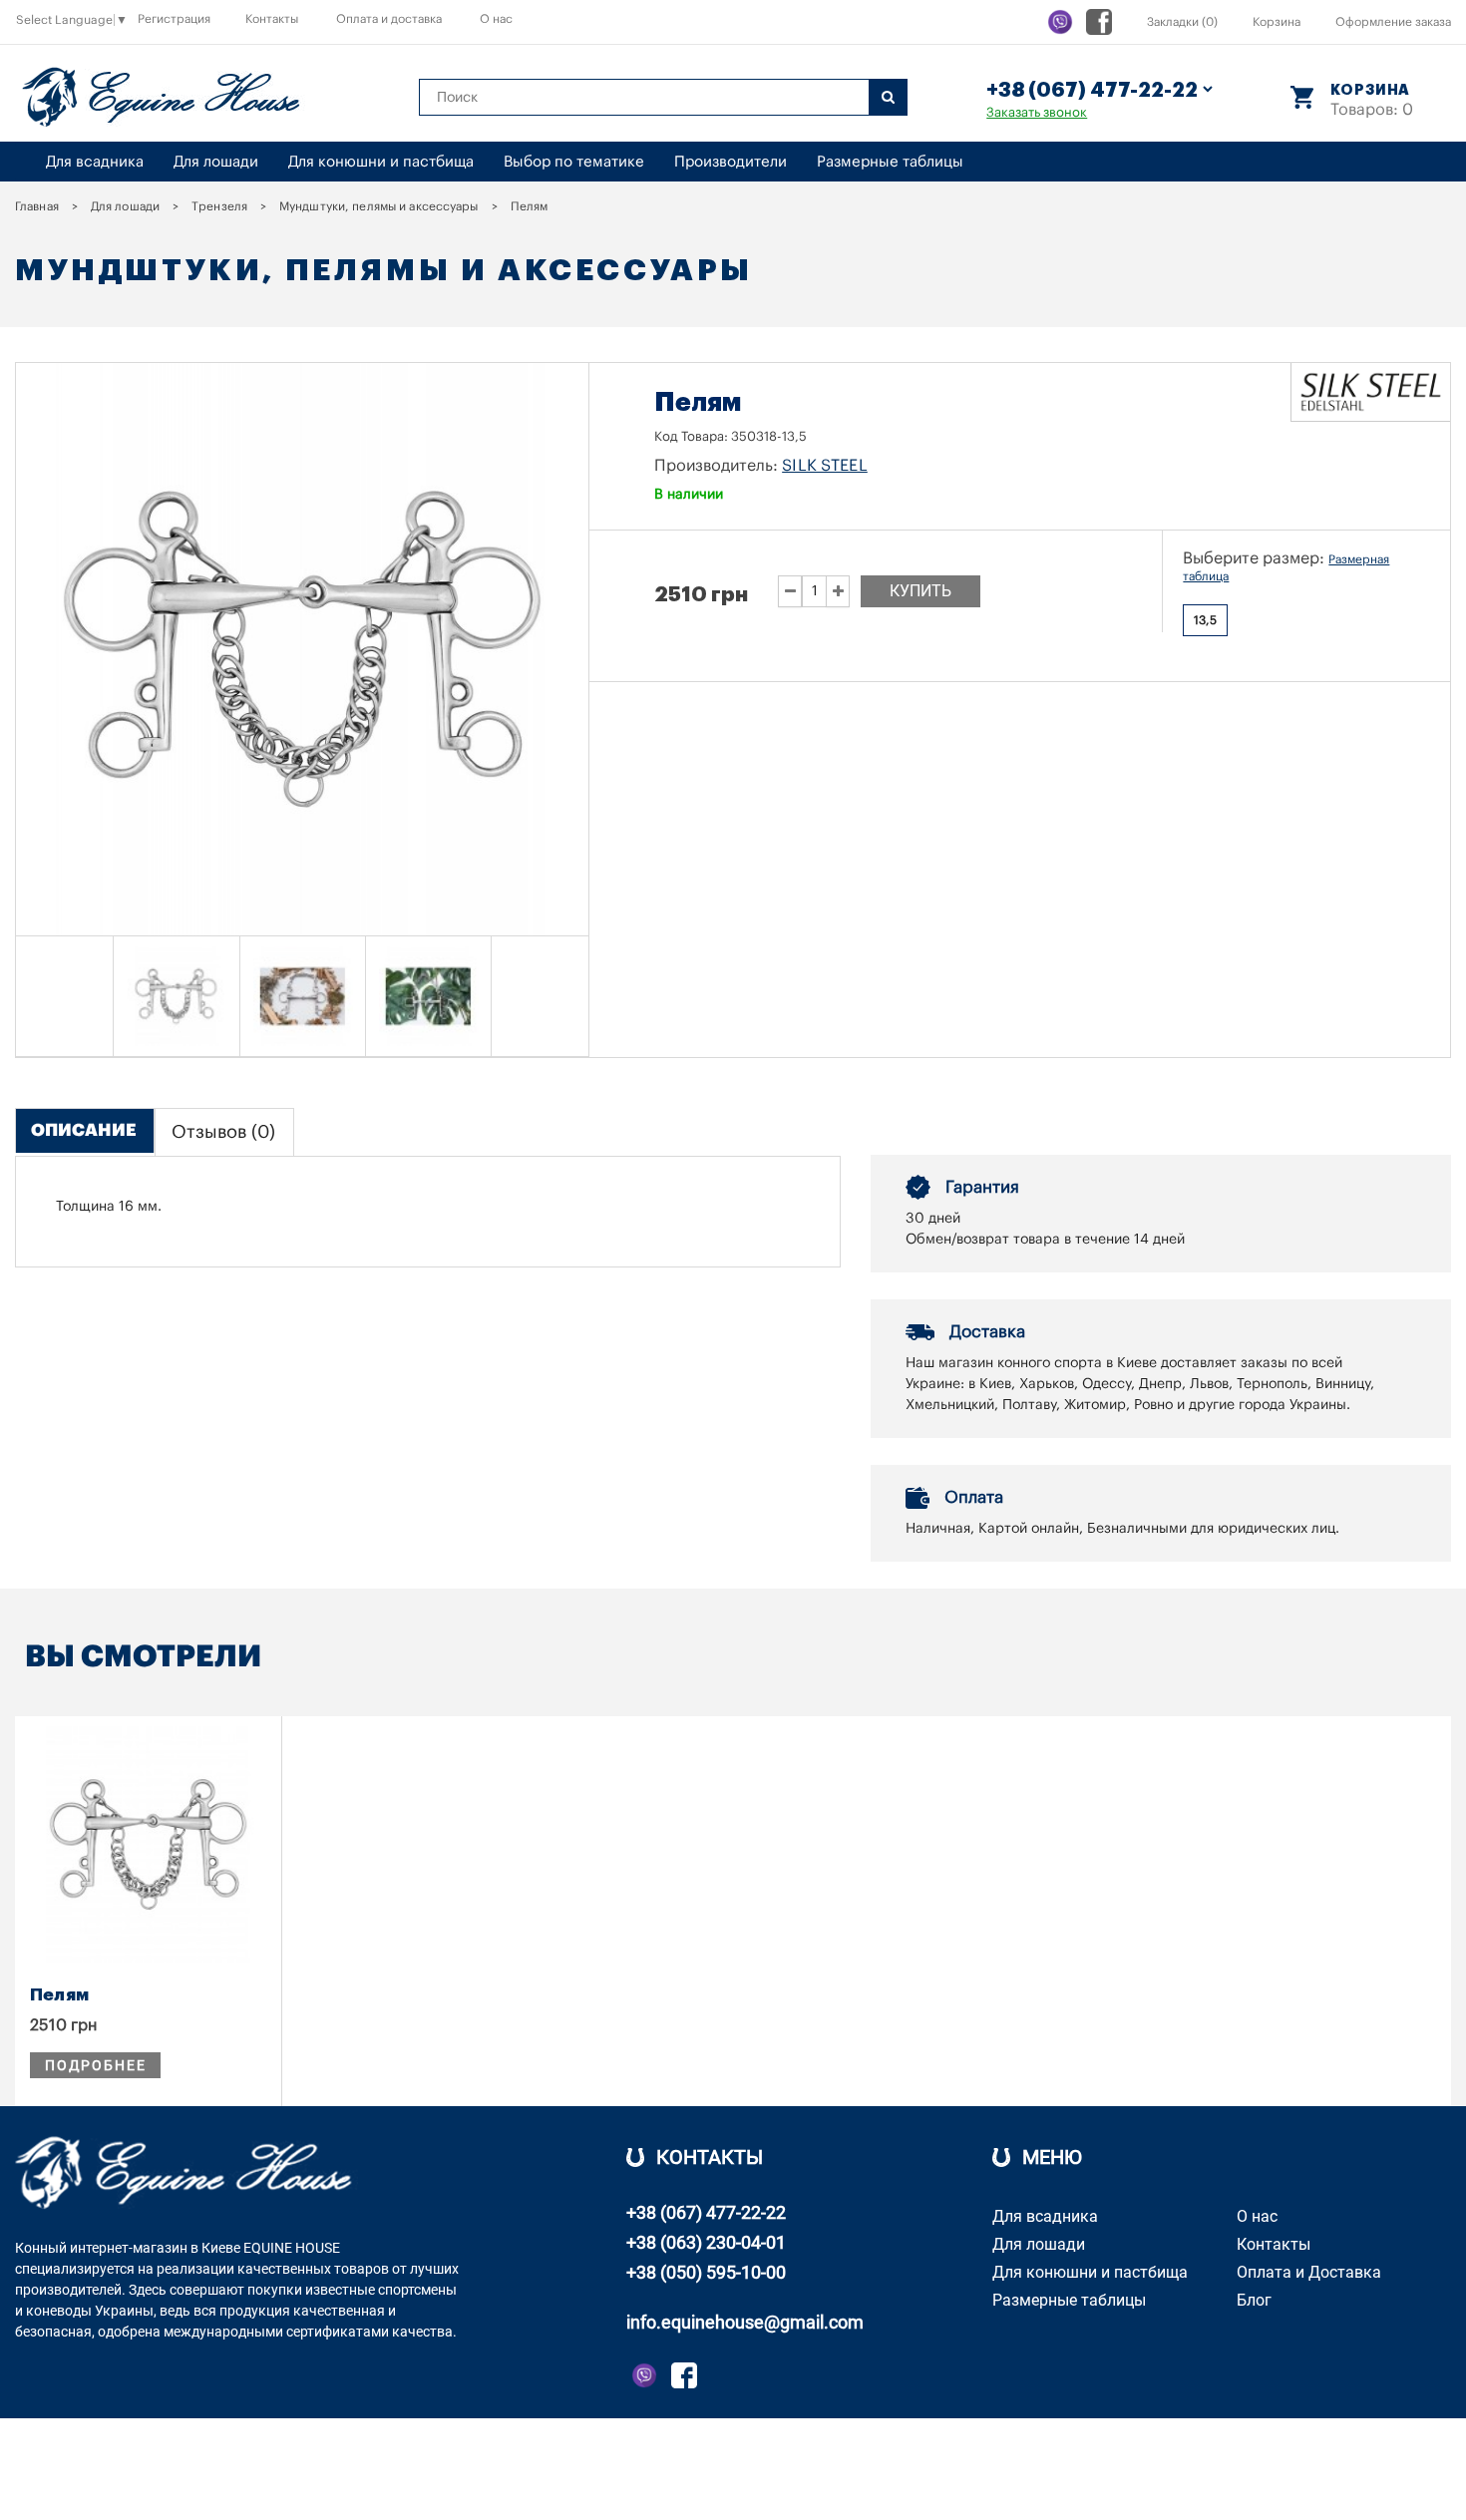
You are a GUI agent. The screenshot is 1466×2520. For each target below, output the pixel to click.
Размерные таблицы (890, 162)
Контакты (272, 19)
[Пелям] (177, 996)
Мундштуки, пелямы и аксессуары (379, 206)
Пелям (59, 1995)
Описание (84, 1130)
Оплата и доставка (389, 19)
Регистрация (174, 19)
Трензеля (219, 206)
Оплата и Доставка (1309, 2272)
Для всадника (95, 162)
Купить (920, 591)
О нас (496, 19)
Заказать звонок (1037, 112)
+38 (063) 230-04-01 (706, 2242)
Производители (731, 162)
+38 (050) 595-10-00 (706, 2272)
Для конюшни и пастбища (381, 162)
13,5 (1205, 620)
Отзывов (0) (223, 1132)
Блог (1254, 2300)
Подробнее (95, 2065)
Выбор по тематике (574, 162)
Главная (37, 206)
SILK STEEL (825, 466)
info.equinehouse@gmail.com (745, 2322)
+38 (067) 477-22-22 (706, 2212)
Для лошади (216, 162)
